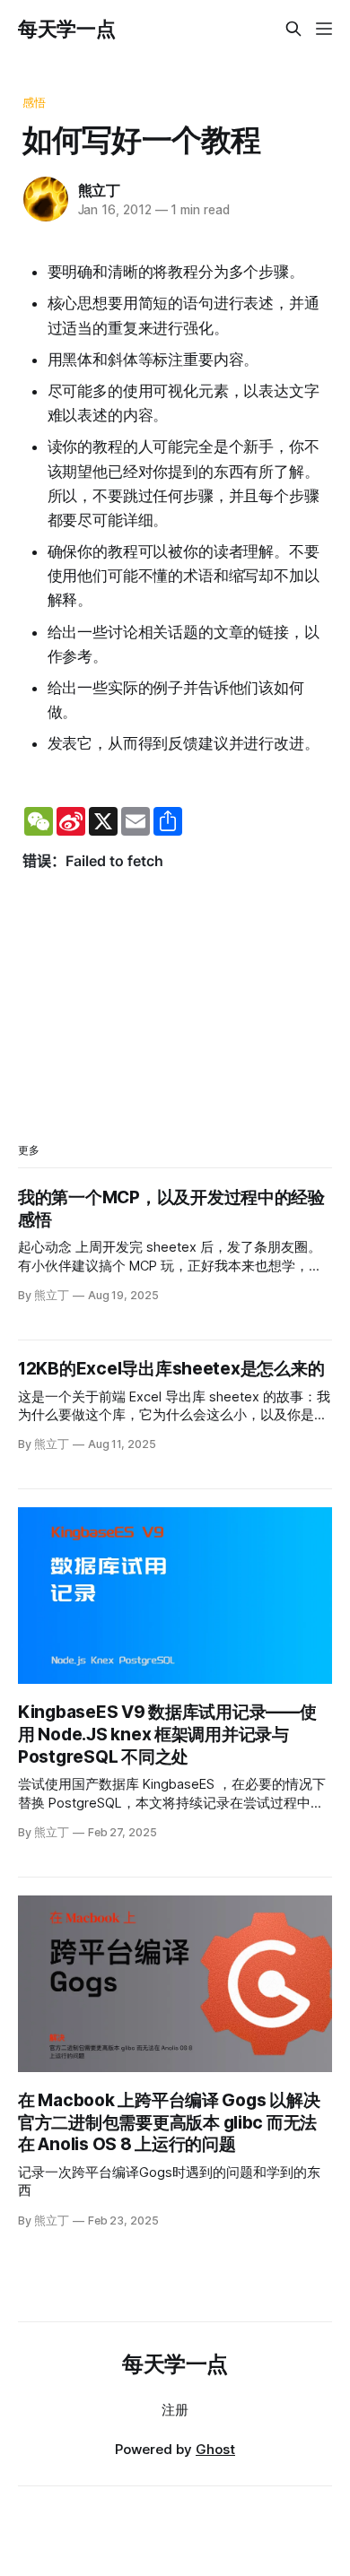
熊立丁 (99, 190)
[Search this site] (293, 29)
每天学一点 (66, 29)
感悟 (34, 102)
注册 (175, 2410)
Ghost (215, 2449)
